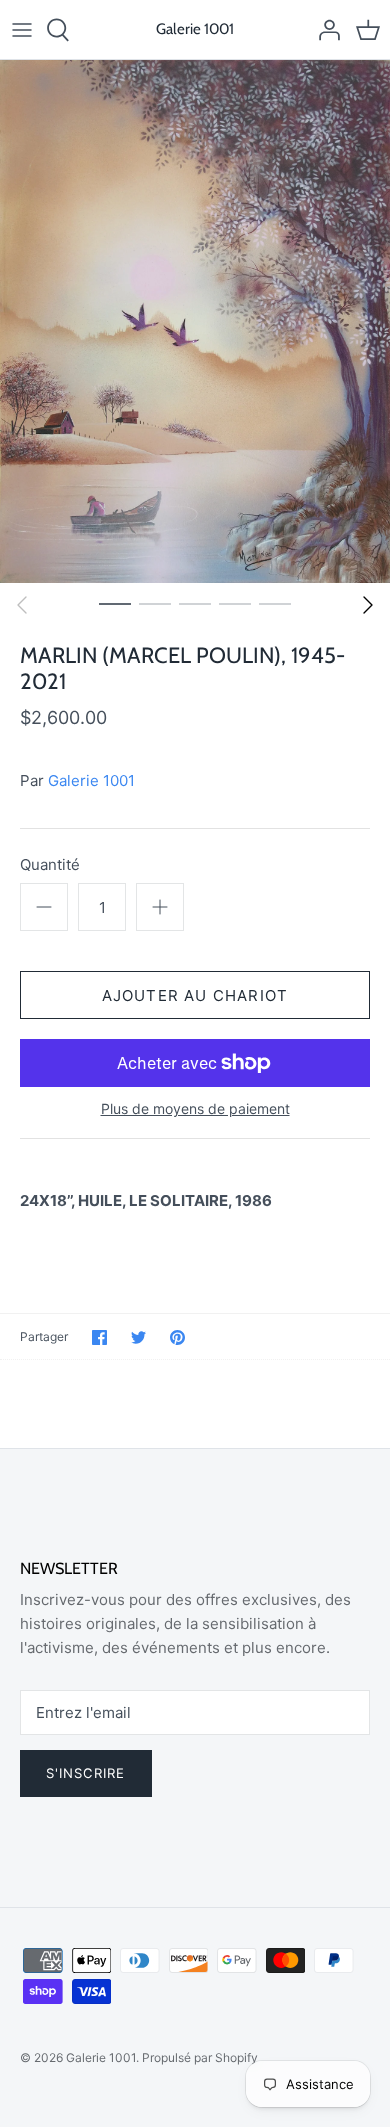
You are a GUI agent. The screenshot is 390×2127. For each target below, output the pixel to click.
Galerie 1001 (91, 780)
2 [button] (155, 603)
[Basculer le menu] (22, 30)
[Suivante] (368, 605)
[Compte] (324, 30)
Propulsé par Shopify (200, 2057)
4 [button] (235, 603)
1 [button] (115, 603)
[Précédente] (22, 605)
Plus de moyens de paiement (195, 1109)
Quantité (50, 864)
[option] (195, 321)
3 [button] (195, 603)
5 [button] (275, 603)
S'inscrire (86, 1773)
